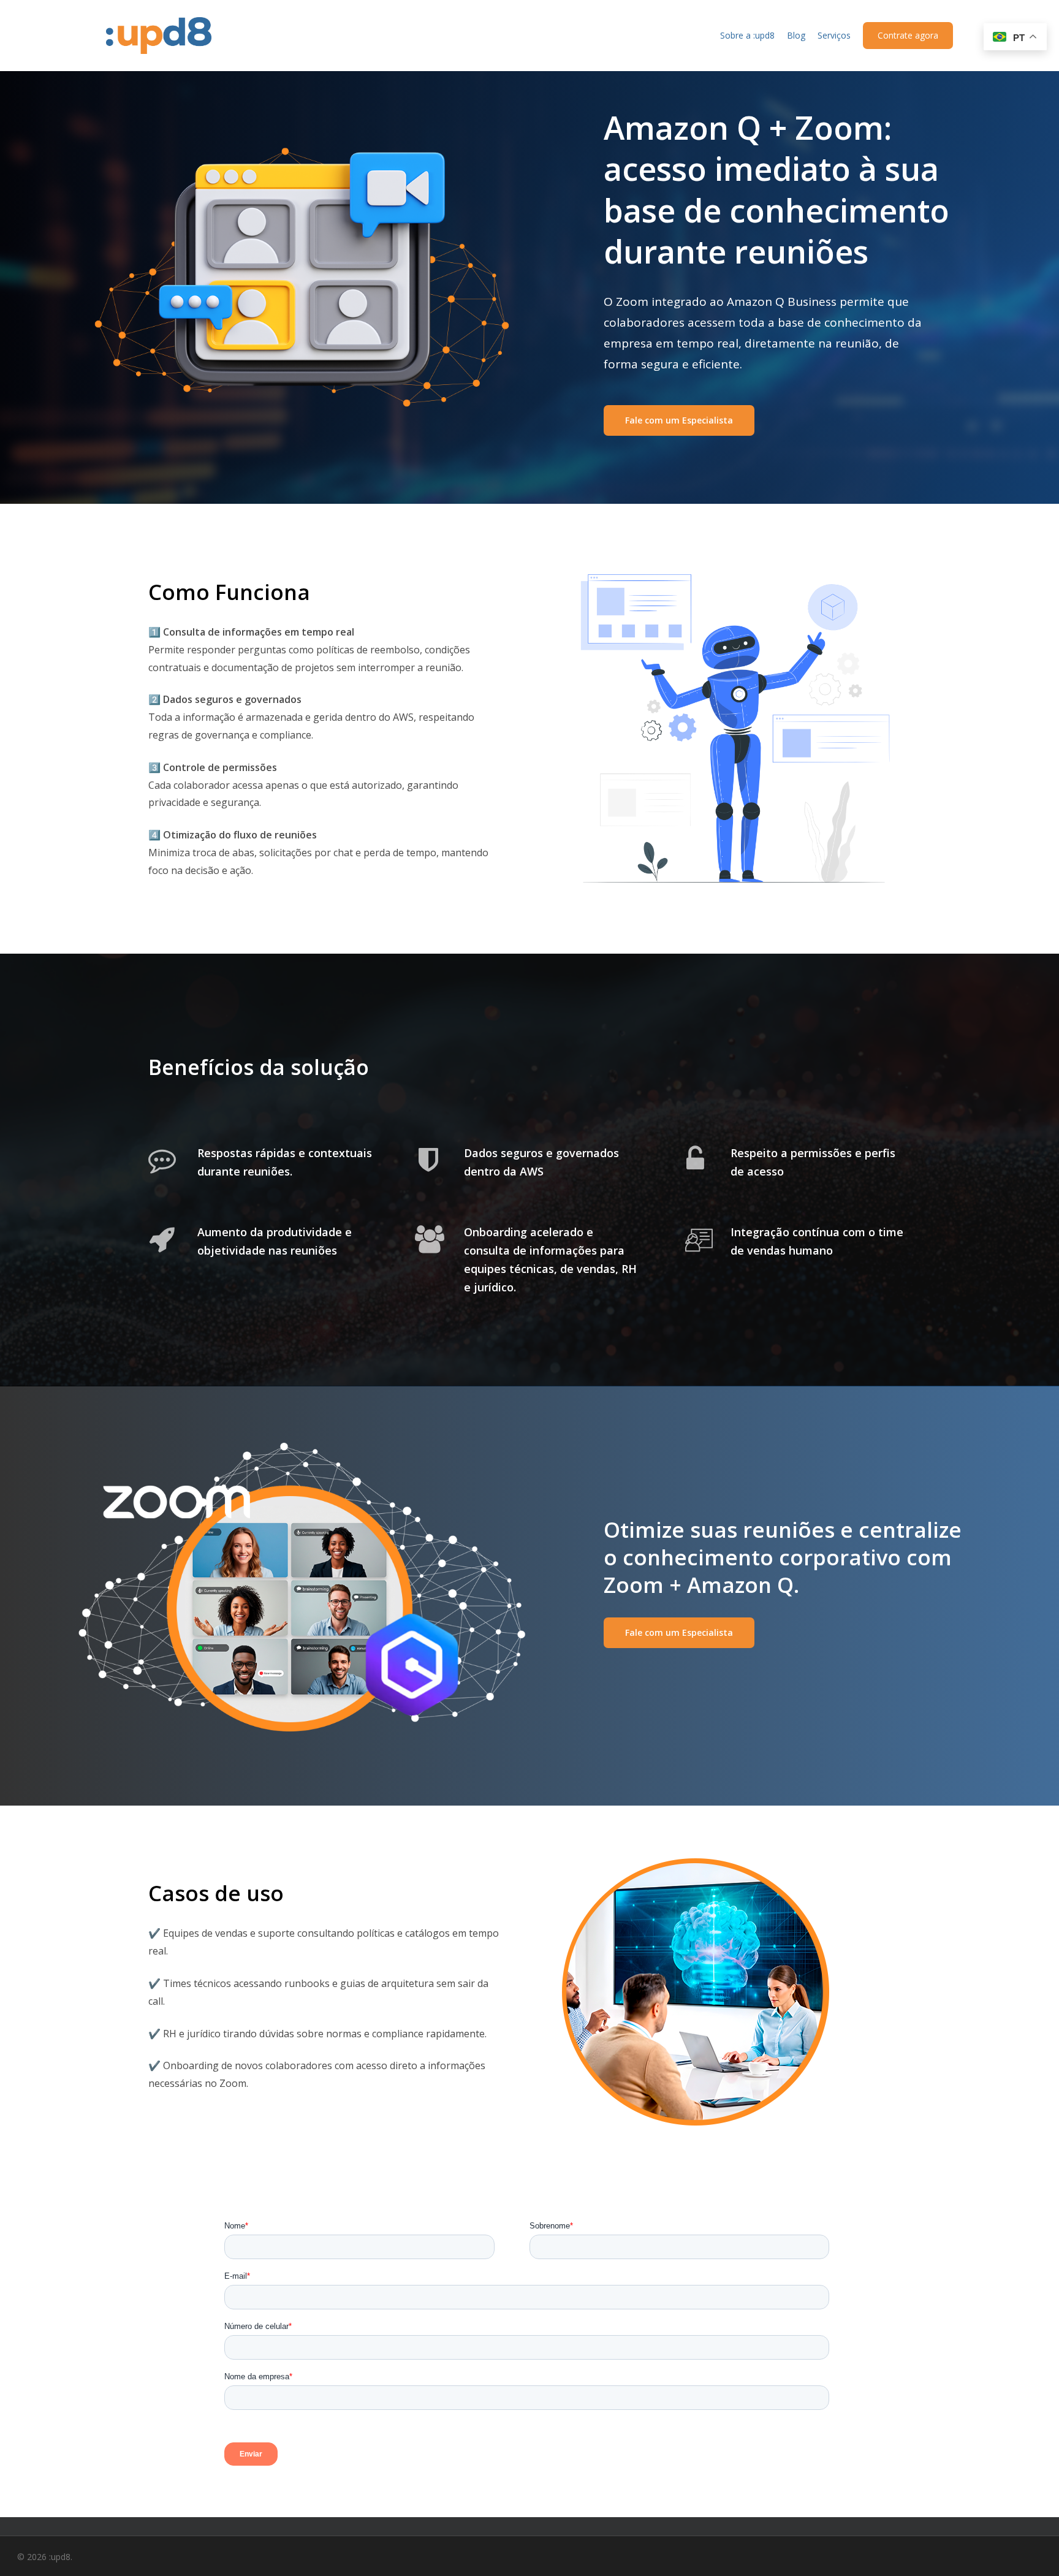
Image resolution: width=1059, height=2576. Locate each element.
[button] (679, 420)
